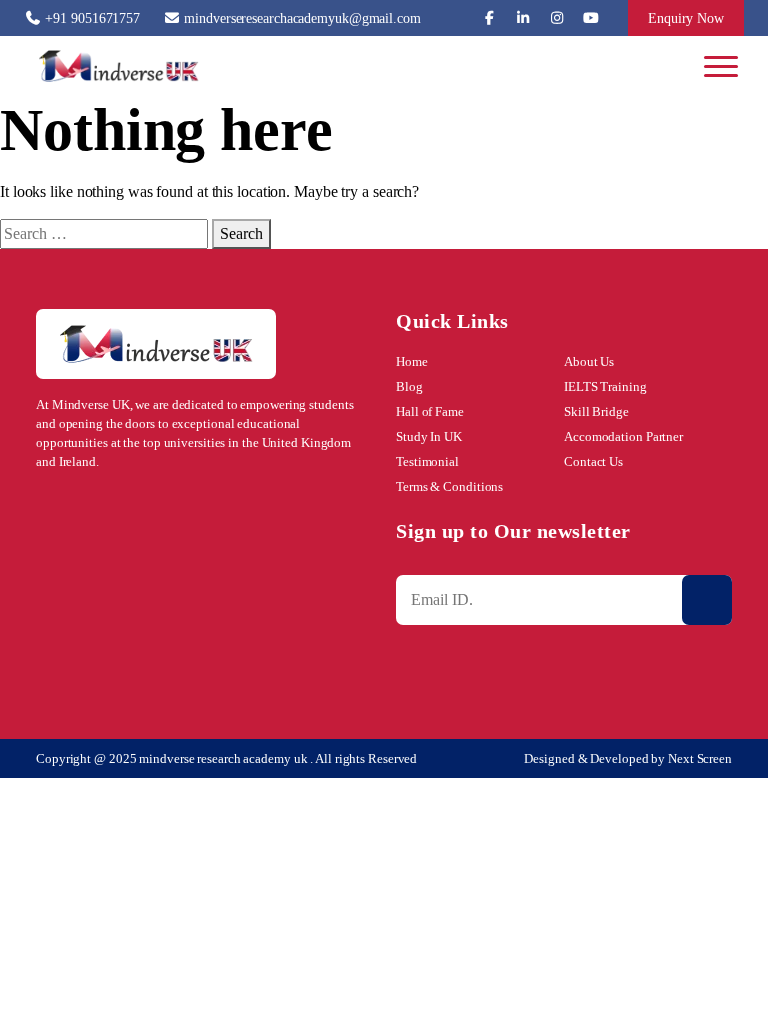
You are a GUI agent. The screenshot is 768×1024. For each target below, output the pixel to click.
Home (412, 361)
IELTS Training (605, 386)
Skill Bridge (596, 411)
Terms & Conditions (449, 486)
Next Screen (700, 758)
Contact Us (593, 461)
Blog (409, 386)
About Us (589, 361)
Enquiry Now (686, 18)
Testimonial (427, 461)
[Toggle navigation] (724, 66)
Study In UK (429, 436)
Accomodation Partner (623, 436)
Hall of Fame (430, 411)
